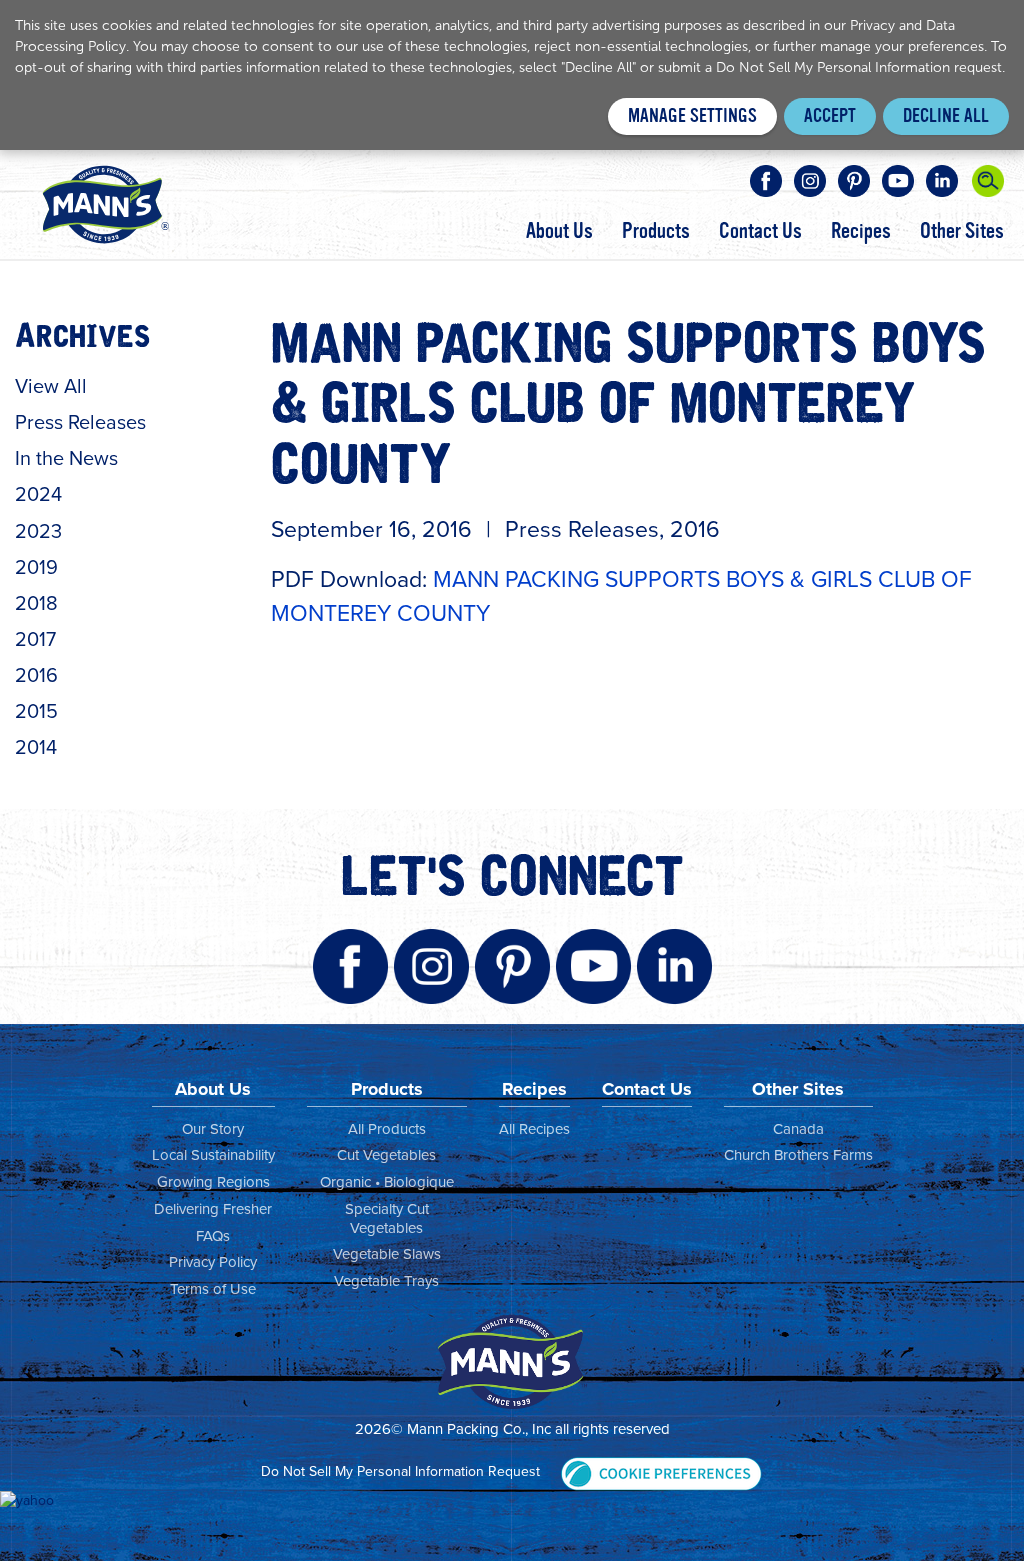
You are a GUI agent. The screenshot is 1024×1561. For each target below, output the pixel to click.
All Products (387, 1129)
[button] (661, 1471)
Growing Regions (213, 1182)
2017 (35, 639)
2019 (36, 567)
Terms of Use (213, 1289)
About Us (559, 231)
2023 (38, 531)
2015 (36, 711)
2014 (36, 747)
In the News (66, 458)
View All (51, 386)
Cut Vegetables (386, 1155)
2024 (38, 494)
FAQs (213, 1236)
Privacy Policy (213, 1262)
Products (656, 231)
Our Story (213, 1129)
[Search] (988, 181)
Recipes (861, 231)
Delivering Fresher (213, 1209)
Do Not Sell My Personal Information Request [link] (400, 1471)
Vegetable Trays (386, 1281)
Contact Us (760, 231)
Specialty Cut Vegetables (387, 1218)
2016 (36, 675)
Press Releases (80, 422)
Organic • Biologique (387, 1182)
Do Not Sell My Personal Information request (859, 67)
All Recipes (534, 1129)
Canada (798, 1129)
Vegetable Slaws (387, 1254)
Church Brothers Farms (798, 1155)
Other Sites (962, 231)
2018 (36, 603)
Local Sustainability (213, 1155)
